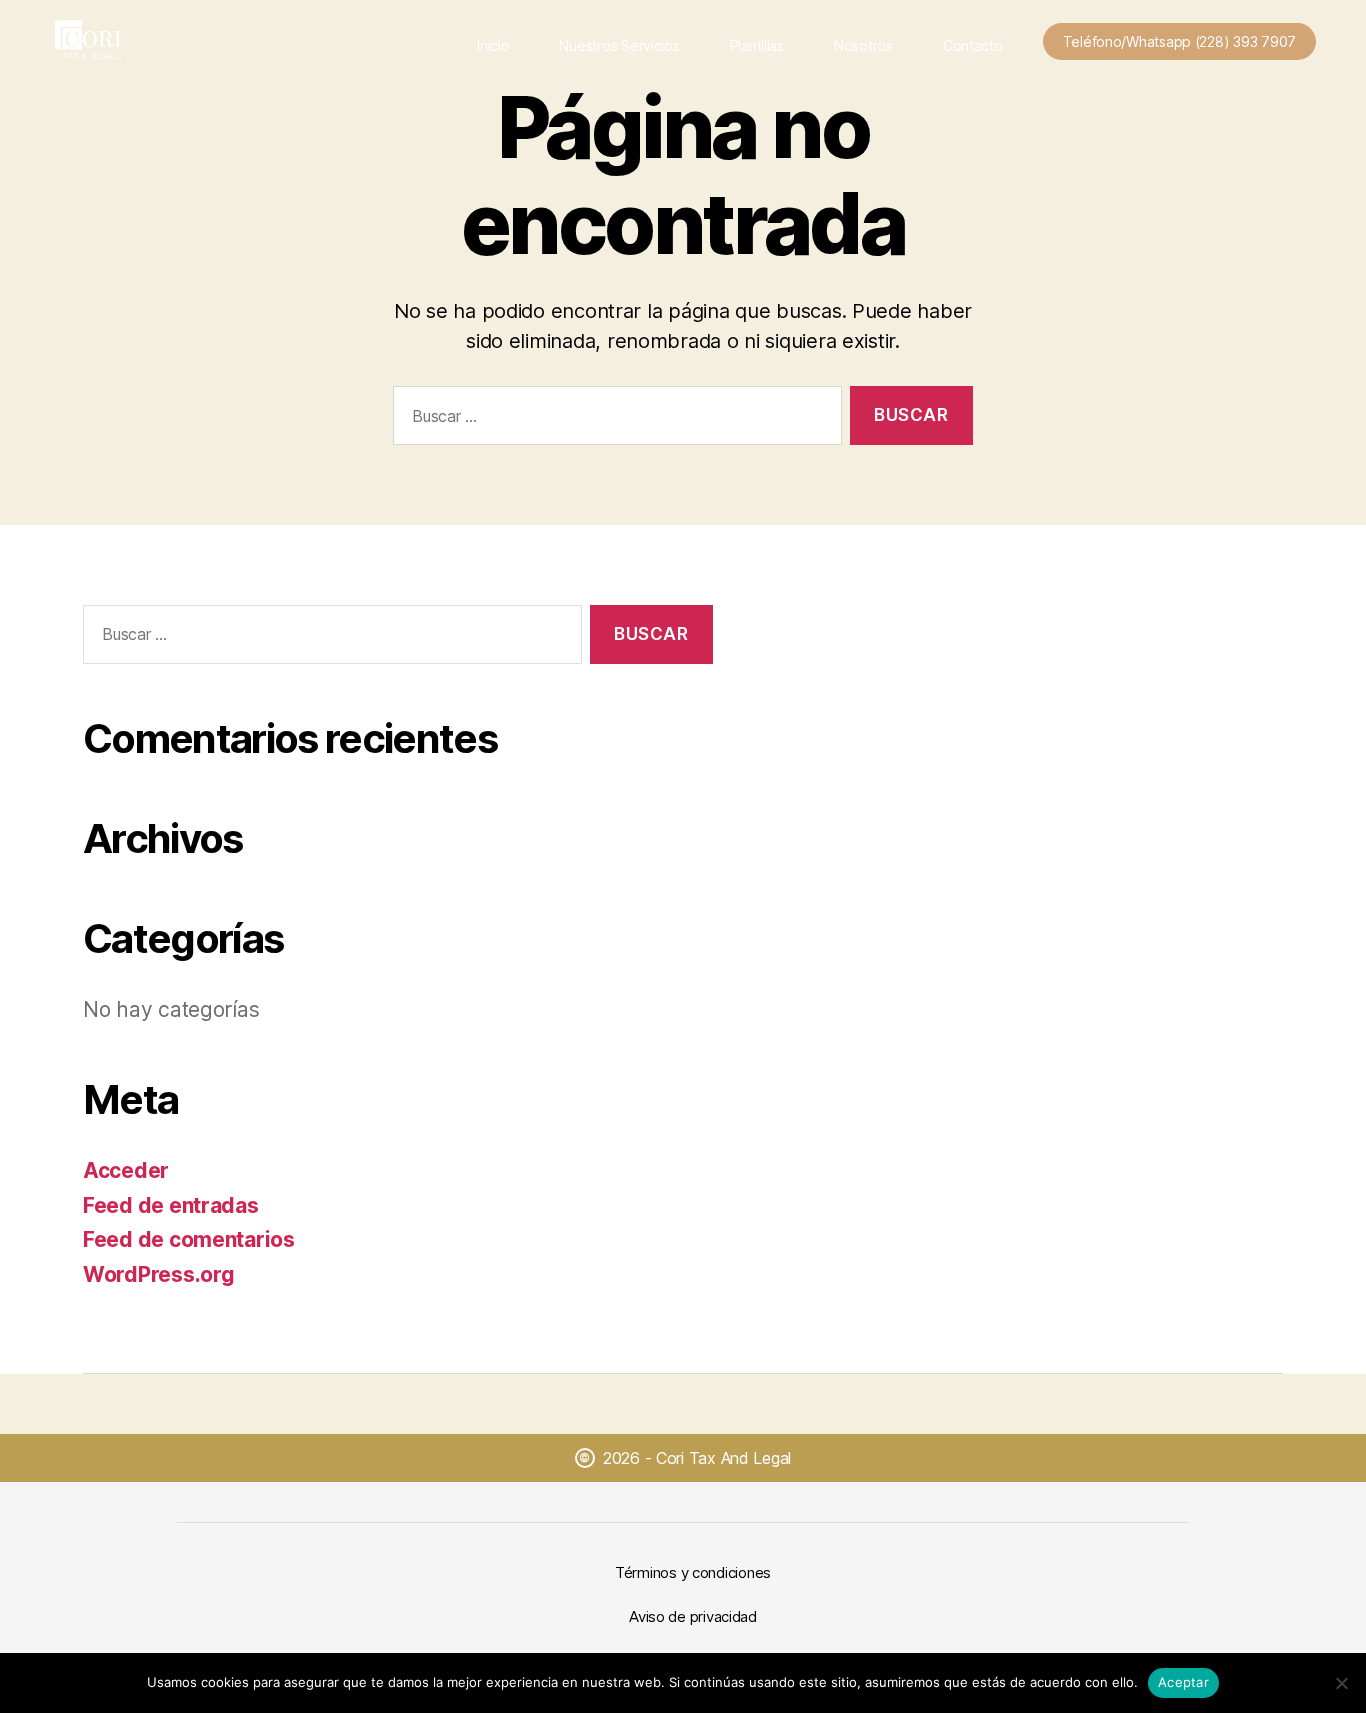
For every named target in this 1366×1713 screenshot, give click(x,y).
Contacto (973, 45)
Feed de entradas (171, 1205)
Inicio (493, 45)
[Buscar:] (613, 419)
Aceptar (1183, 1682)
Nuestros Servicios (619, 45)
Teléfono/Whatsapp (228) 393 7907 (1179, 41)
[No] (1341, 1683)
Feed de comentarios (189, 1239)
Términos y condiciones (693, 1572)
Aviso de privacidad (693, 1616)
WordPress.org (159, 1274)
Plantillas (757, 45)
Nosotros (863, 45)
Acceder (126, 1170)
